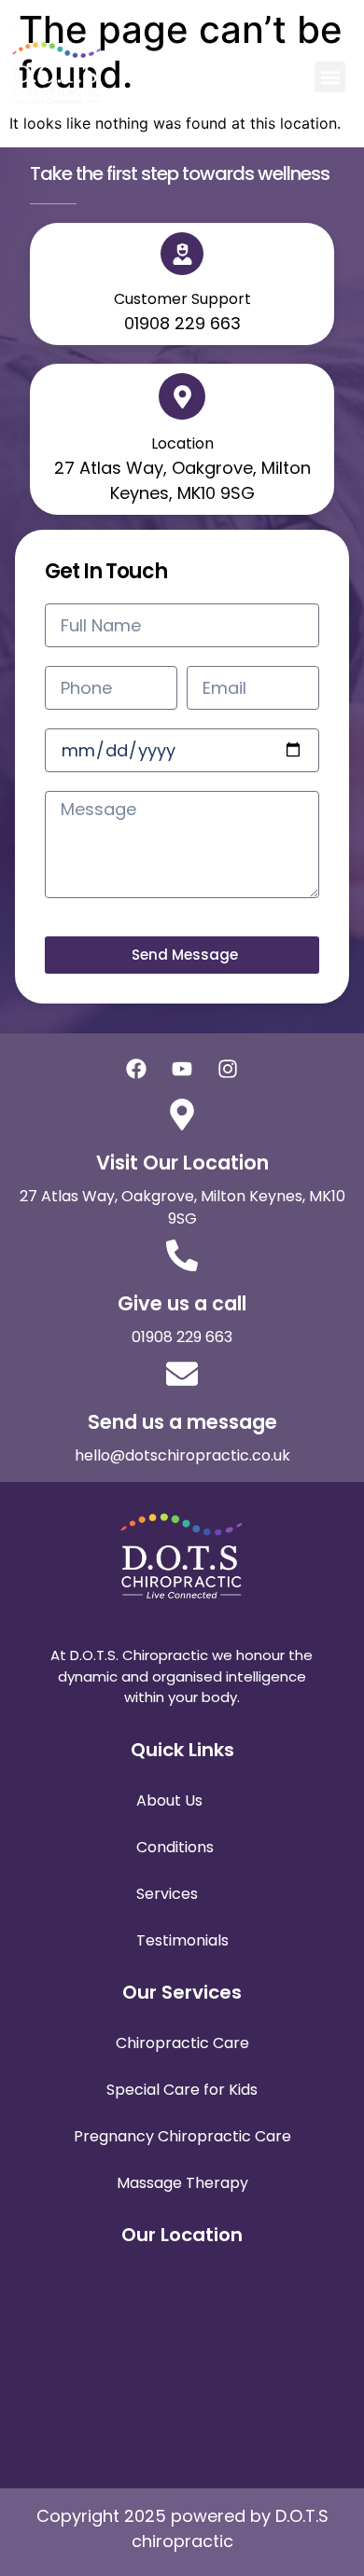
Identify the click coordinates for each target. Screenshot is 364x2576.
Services (167, 1894)
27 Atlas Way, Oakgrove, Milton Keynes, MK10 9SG (182, 1207)
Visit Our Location (182, 1163)
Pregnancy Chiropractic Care (182, 2136)
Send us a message (182, 1422)
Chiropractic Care (182, 2043)
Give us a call (182, 1303)
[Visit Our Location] (182, 1115)
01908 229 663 (182, 1337)
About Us (169, 1800)
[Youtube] (182, 1069)
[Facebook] (136, 1069)
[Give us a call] (182, 1255)
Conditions (175, 1847)
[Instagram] (228, 1069)
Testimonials (182, 1940)
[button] (330, 77)
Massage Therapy (182, 2183)
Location (182, 443)
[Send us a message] (182, 1374)
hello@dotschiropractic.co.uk (182, 1455)
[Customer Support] (182, 254)
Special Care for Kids (182, 2090)
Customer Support (182, 299)
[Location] (182, 396)
